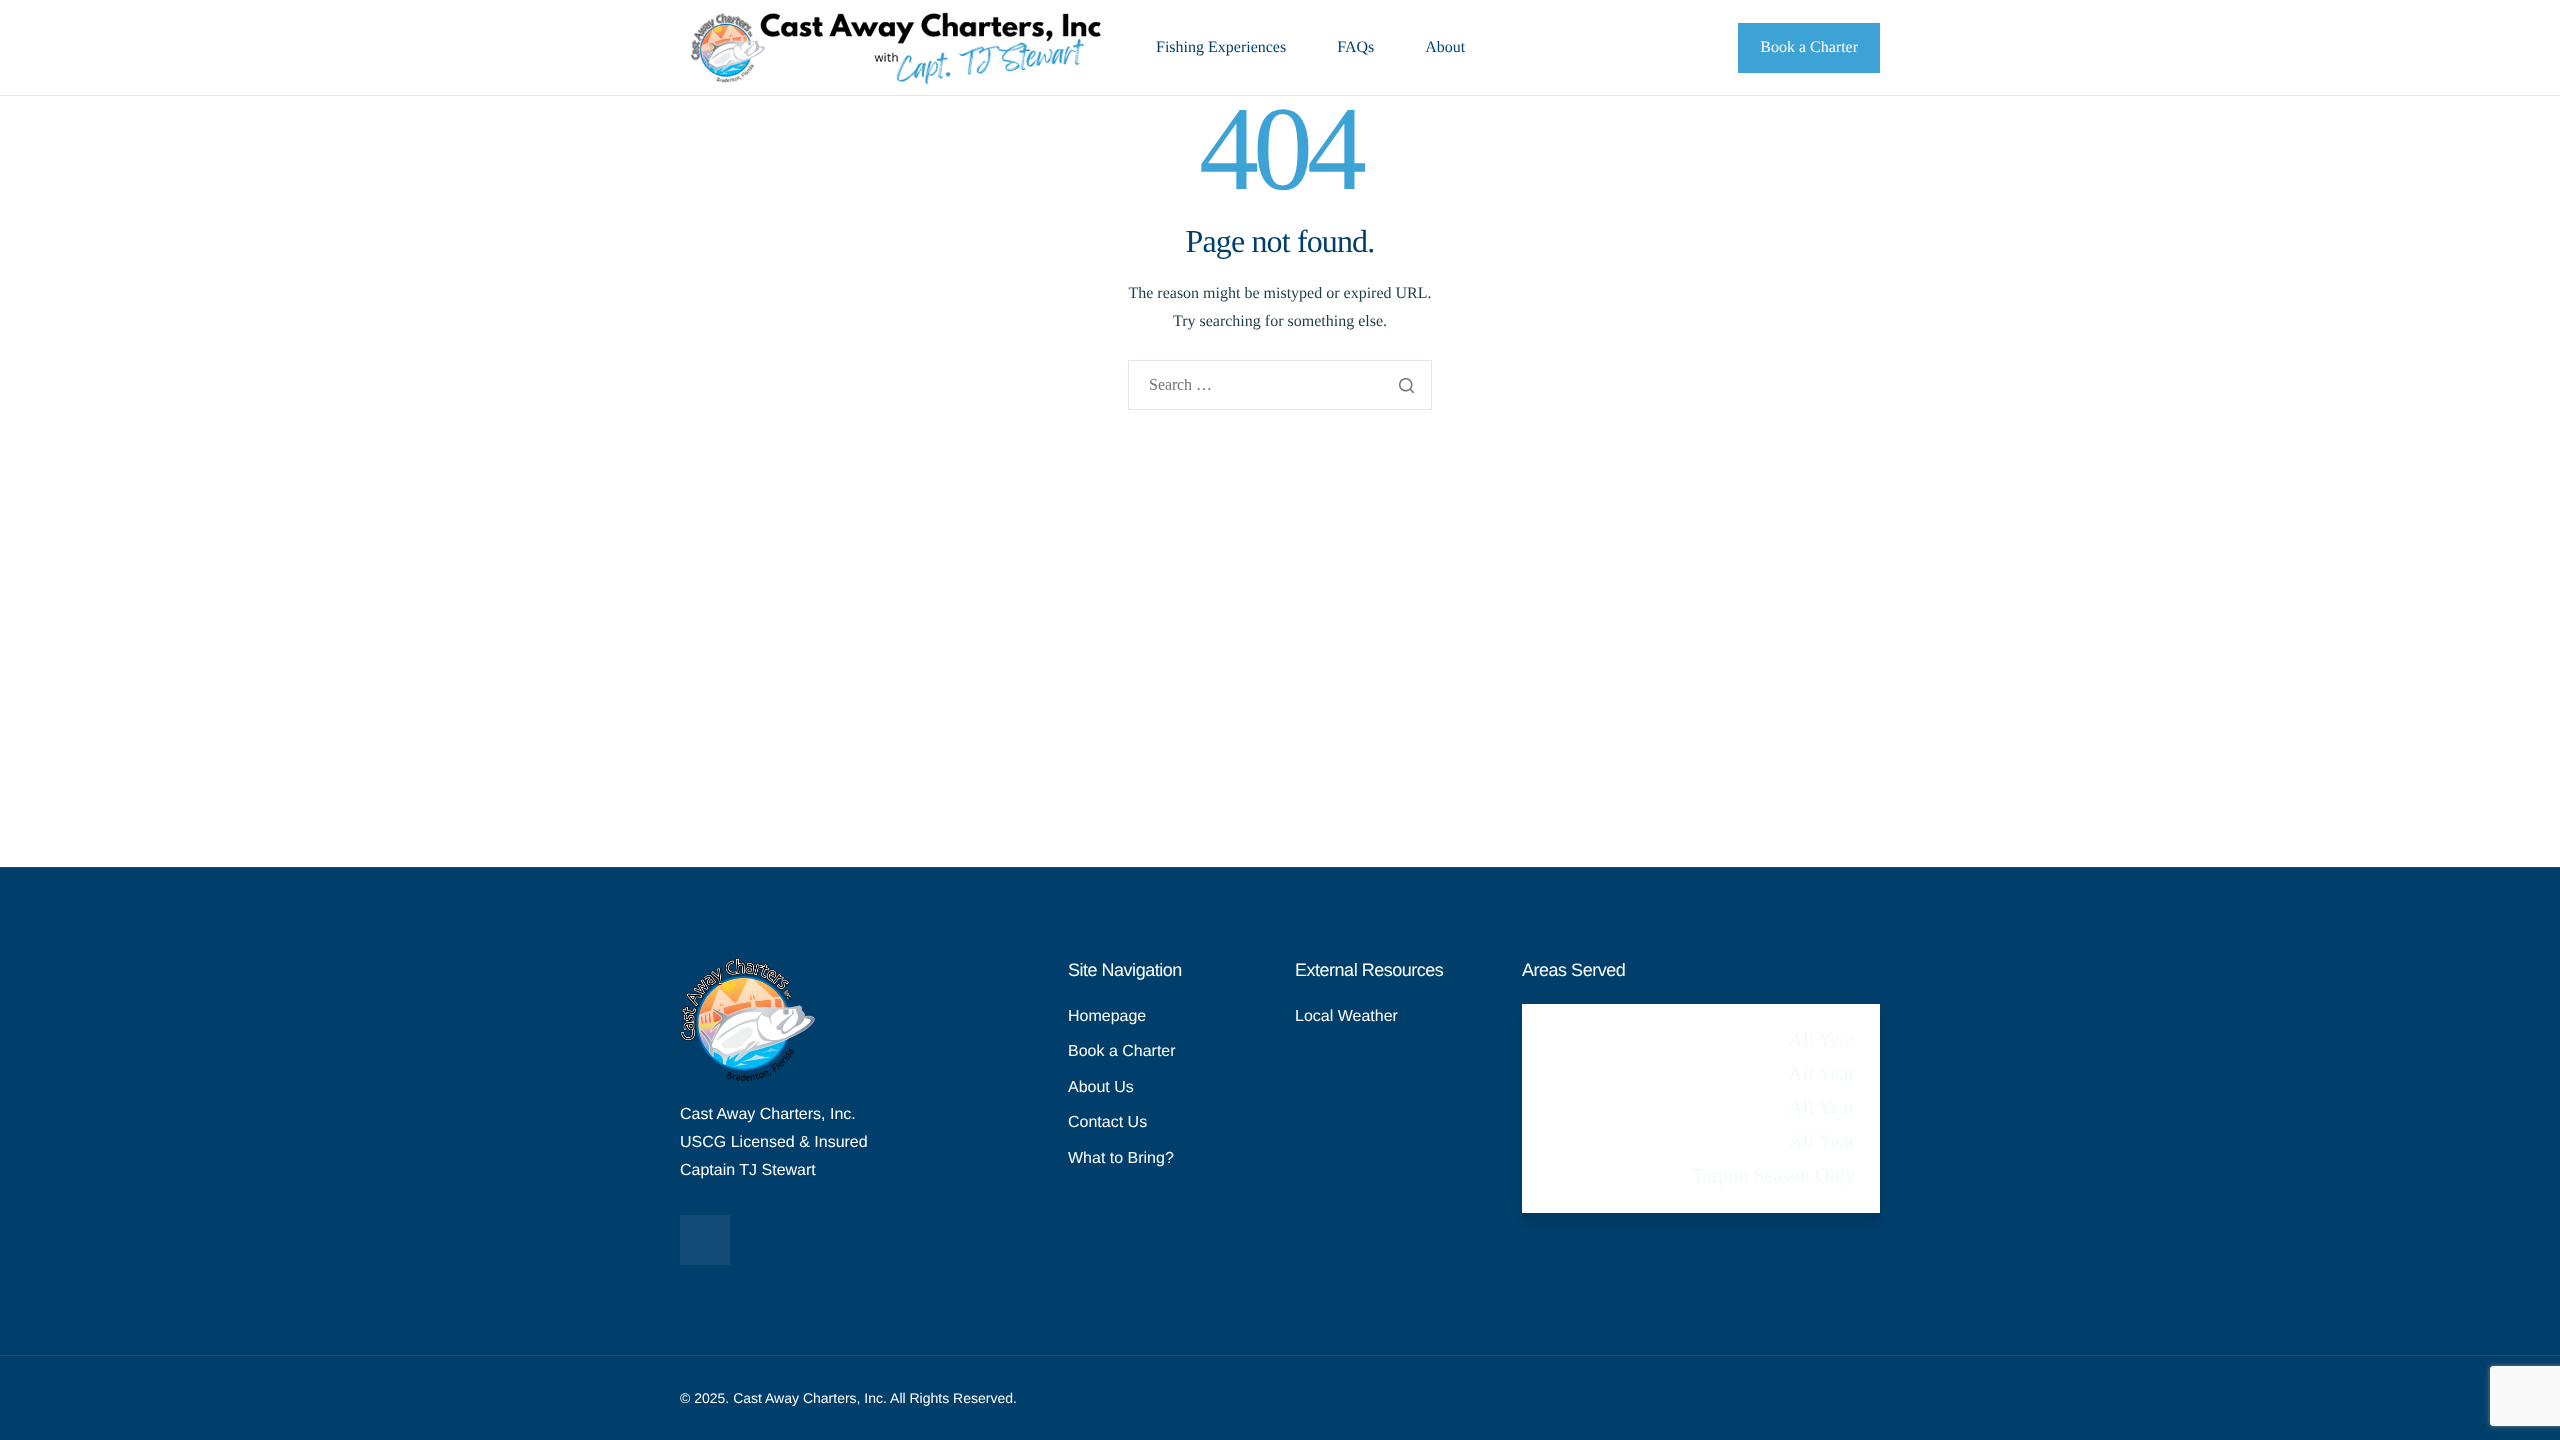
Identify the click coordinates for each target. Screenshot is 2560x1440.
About (1445, 48)
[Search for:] (1279, 386)
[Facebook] (705, 1240)
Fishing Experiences (1221, 48)
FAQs (1355, 48)
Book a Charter (1809, 47)
